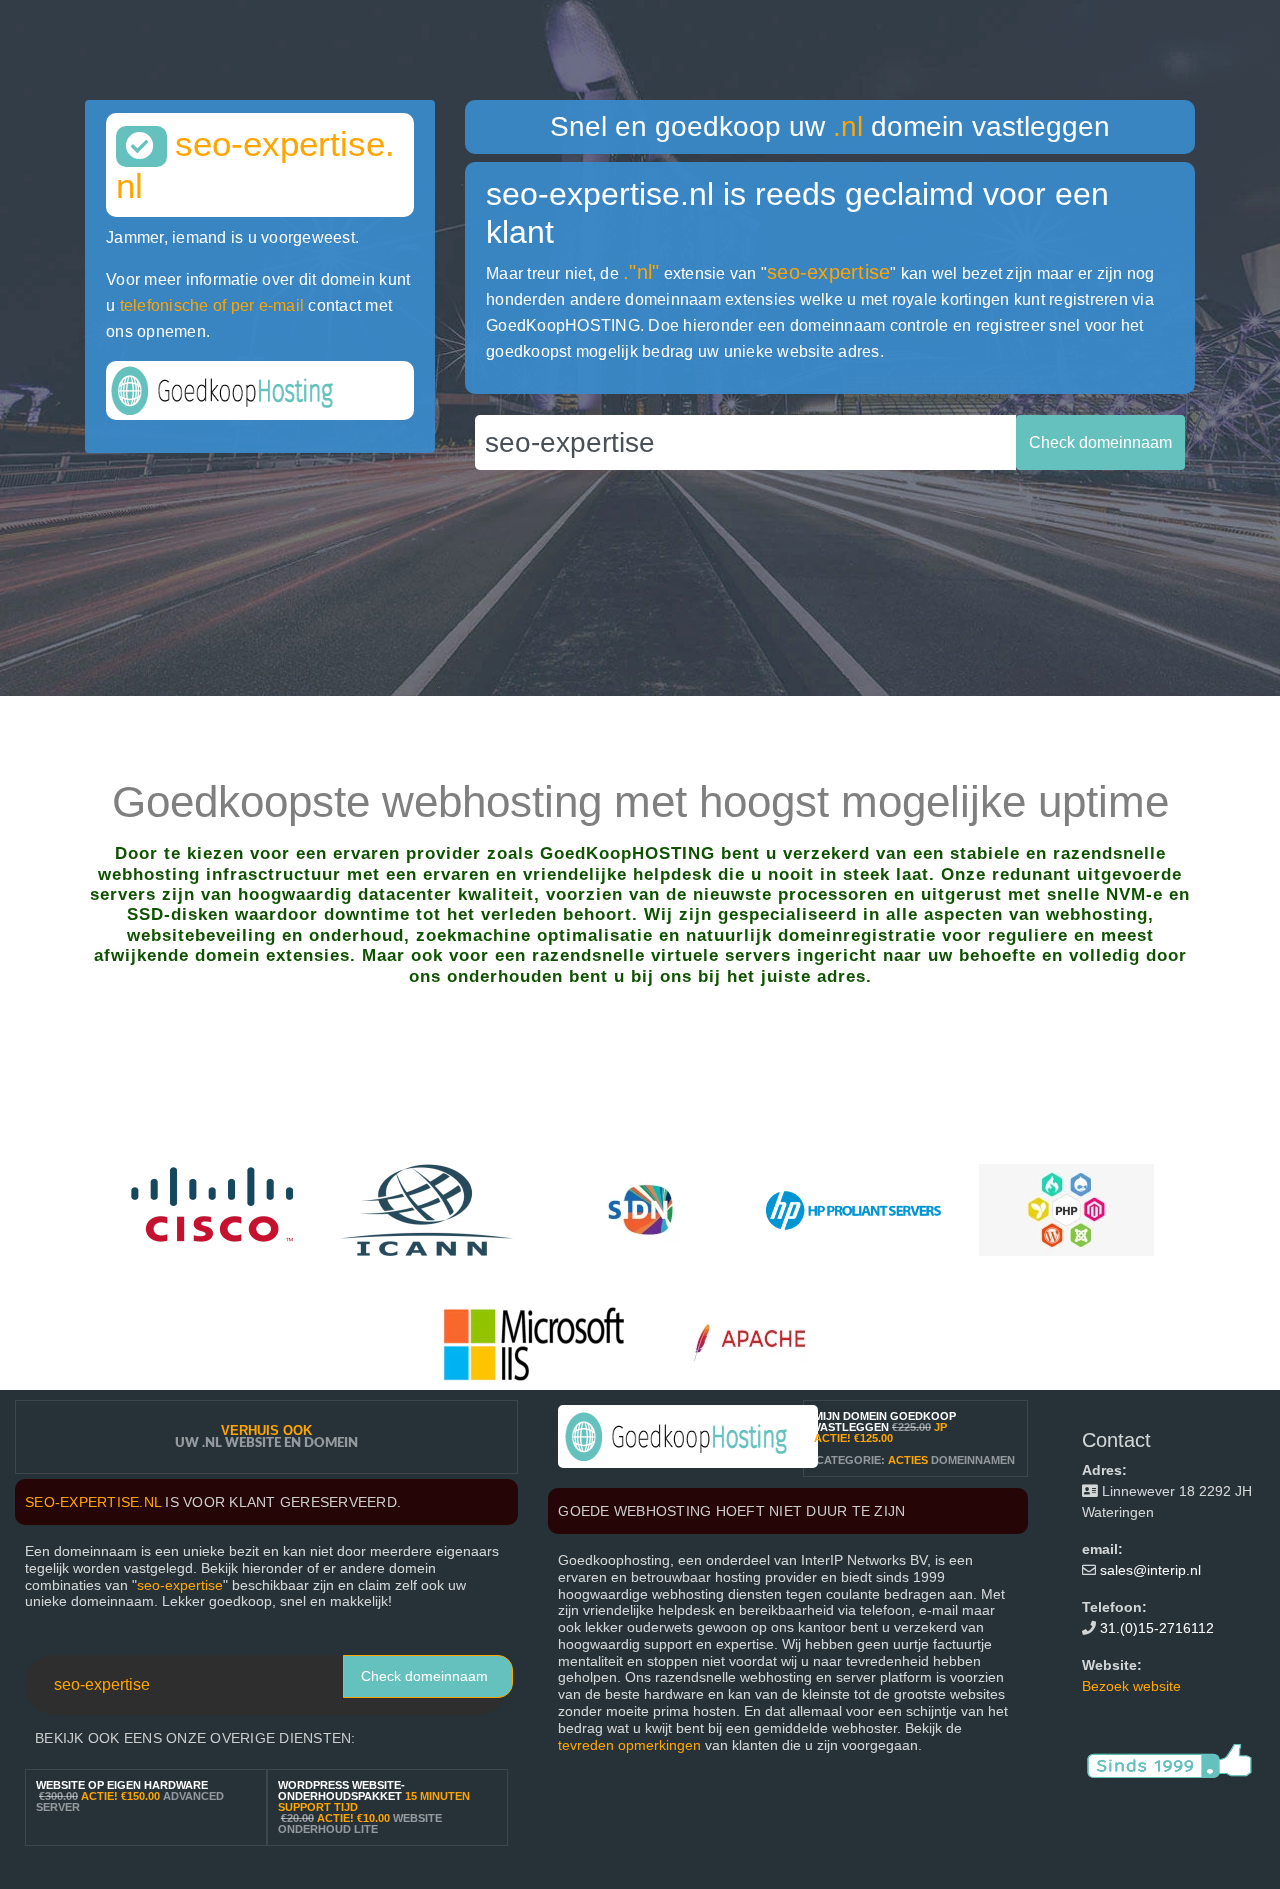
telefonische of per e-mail (212, 305)
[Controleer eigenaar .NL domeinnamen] (640, 1209)
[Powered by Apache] (759, 1342)
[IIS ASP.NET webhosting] (534, 1342)
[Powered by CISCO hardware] (214, 1209)
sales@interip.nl (1150, 1570)
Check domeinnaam (424, 1676)
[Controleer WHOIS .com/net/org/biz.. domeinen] (427, 1209)
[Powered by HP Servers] (853, 1209)
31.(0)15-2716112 (1157, 1628)
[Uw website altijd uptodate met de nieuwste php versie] (1066, 1209)
